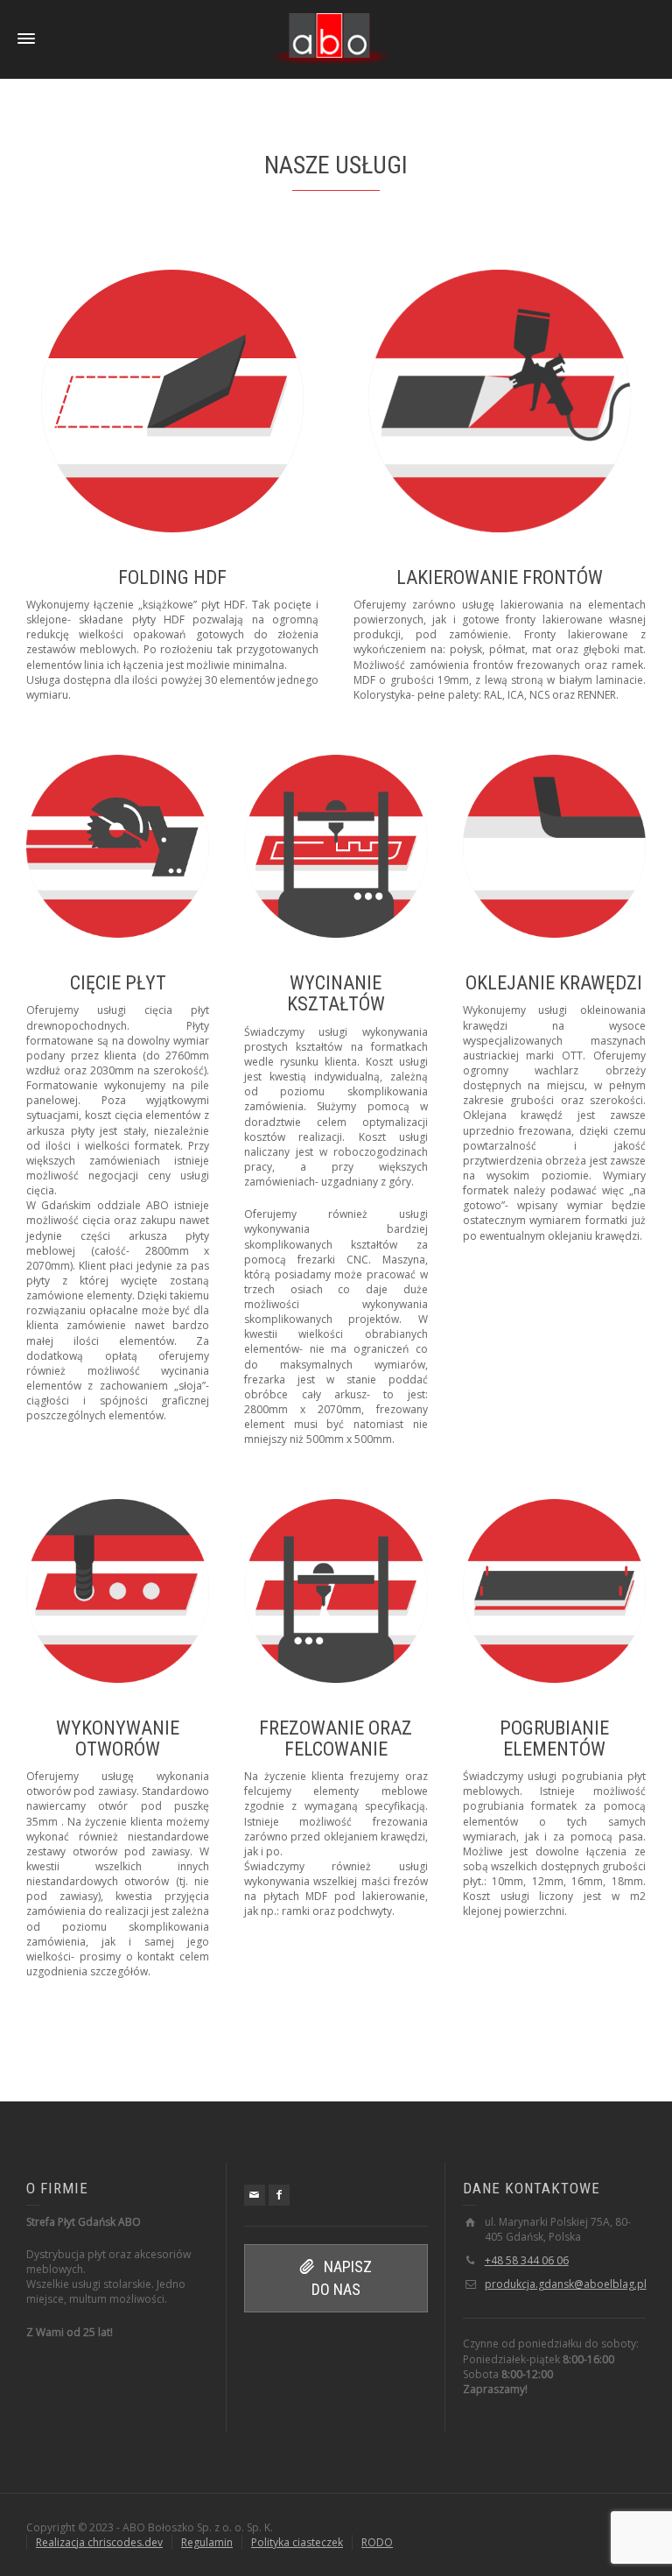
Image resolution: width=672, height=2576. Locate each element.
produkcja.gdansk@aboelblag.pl (566, 2284)
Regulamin (207, 2542)
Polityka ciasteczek (297, 2542)
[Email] (255, 2195)
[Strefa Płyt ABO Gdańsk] (331, 38)
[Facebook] (279, 2195)
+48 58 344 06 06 (527, 2260)
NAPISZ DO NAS (342, 2278)
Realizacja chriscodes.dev (99, 2542)
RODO (377, 2542)
